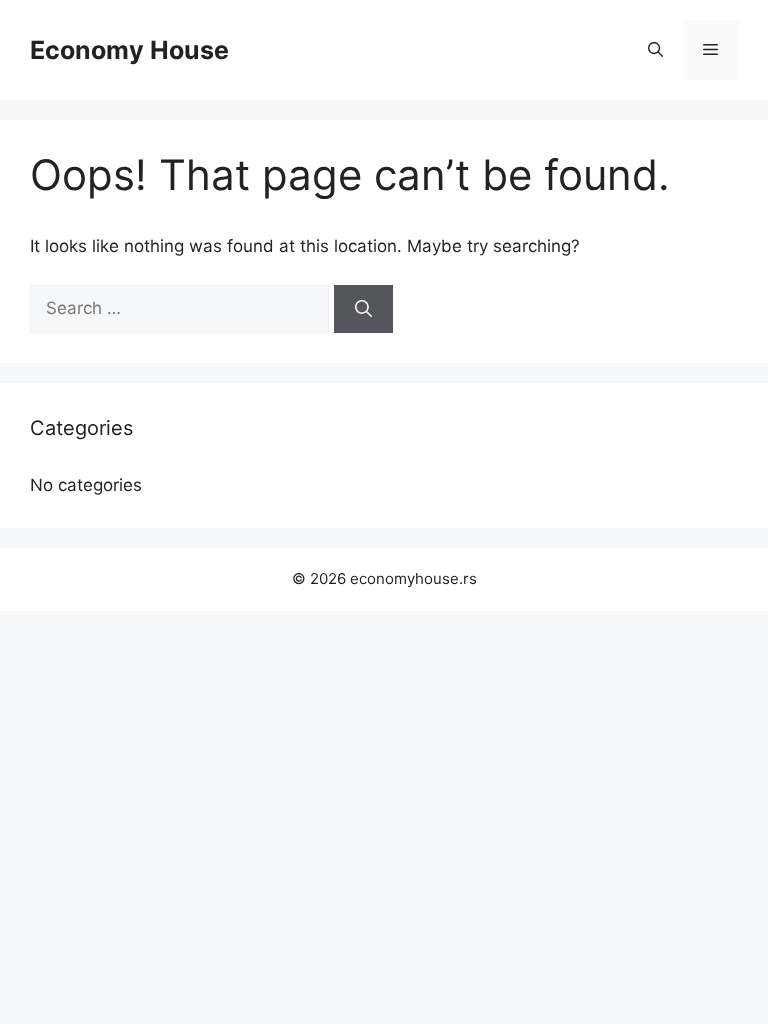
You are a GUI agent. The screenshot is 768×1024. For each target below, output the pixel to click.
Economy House (129, 50)
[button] (655, 50)
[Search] (363, 309)
